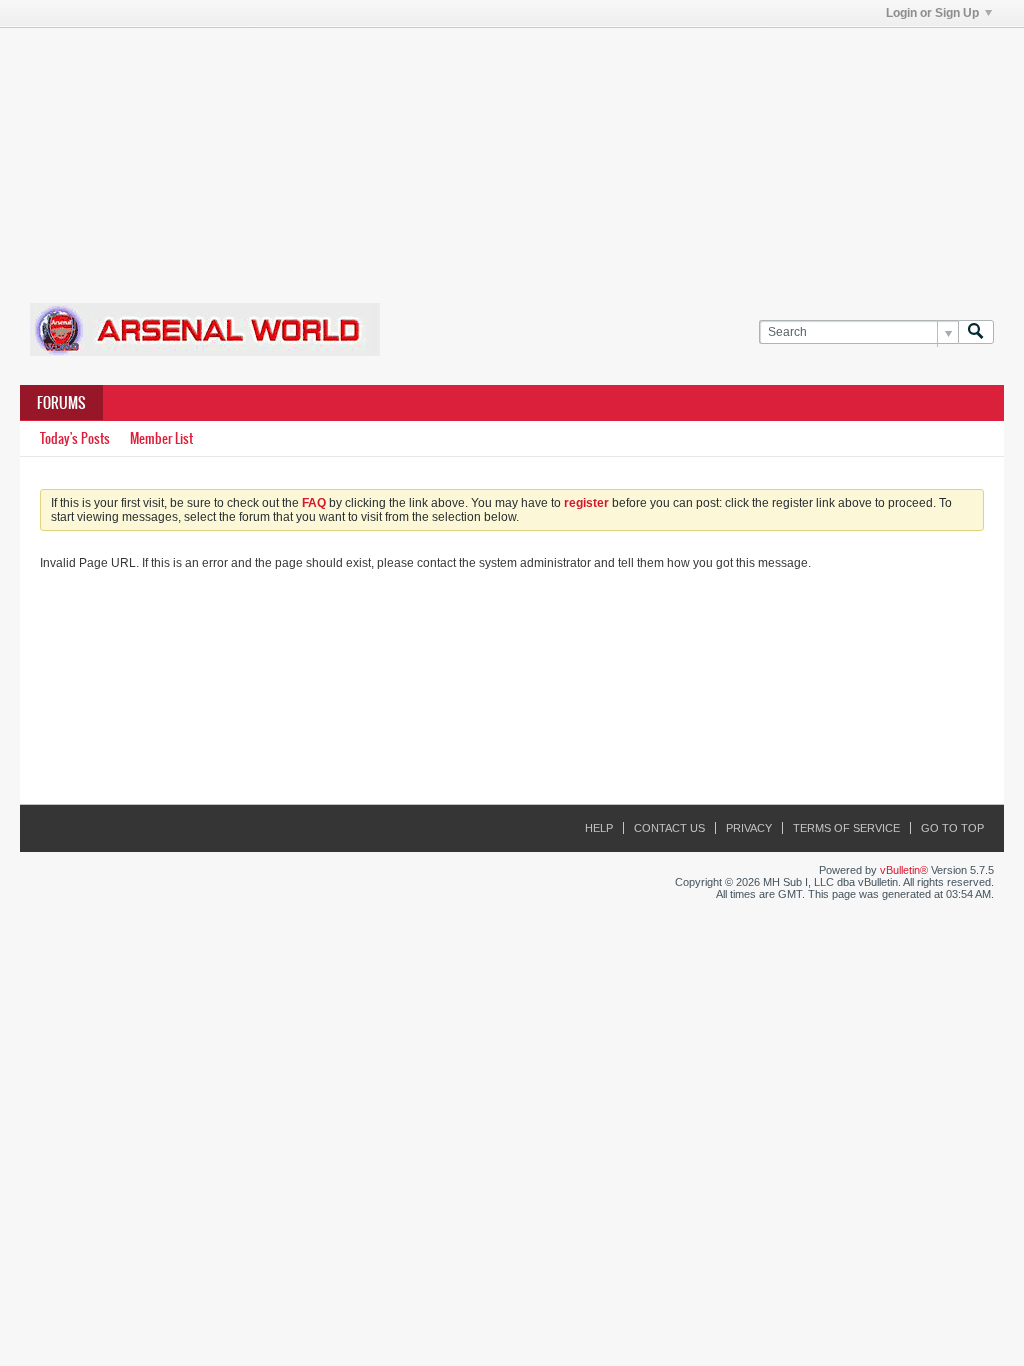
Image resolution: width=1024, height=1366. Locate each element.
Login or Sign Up (932, 13)
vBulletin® (904, 870)
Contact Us (669, 828)
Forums (61, 403)
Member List (161, 438)
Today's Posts (75, 438)
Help (599, 828)
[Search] (976, 332)
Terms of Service (846, 828)
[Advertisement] (512, 153)
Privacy (749, 828)
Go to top (952, 828)
